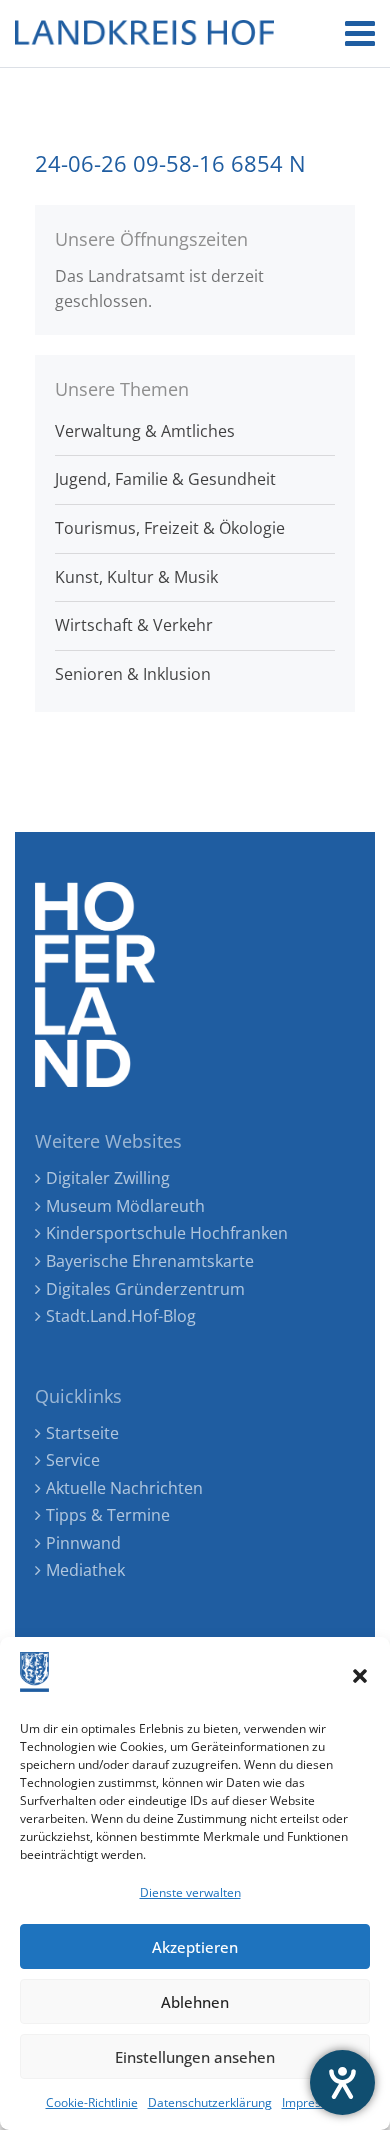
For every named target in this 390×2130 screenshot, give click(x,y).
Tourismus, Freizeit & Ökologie (170, 528)
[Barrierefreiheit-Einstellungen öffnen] (342, 2082)
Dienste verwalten (190, 1892)
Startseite (82, 1433)
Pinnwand (83, 1543)
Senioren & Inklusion (133, 674)
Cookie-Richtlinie (92, 2102)
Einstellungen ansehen (195, 2057)
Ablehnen (195, 2002)
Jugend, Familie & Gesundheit (165, 479)
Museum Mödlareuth (125, 1206)
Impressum (313, 2102)
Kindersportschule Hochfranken (167, 1233)
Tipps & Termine (108, 1515)
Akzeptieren (195, 1947)
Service (73, 1460)
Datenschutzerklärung (210, 2102)
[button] (360, 1676)
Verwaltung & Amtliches (145, 431)
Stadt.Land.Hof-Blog (121, 1316)
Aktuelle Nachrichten (124, 1488)
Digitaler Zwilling (108, 1178)
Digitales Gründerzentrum (145, 1289)
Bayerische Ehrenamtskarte (150, 1261)
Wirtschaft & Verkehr (134, 625)
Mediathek (85, 1570)
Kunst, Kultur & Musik (136, 577)
